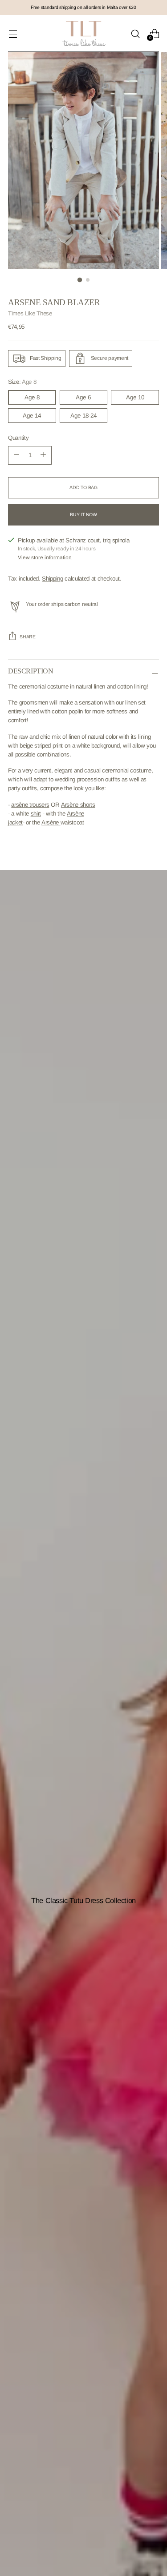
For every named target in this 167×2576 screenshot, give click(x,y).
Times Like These (30, 313)
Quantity (18, 438)
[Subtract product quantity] (43, 455)
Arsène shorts (78, 805)
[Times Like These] (84, 34)
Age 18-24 (83, 416)
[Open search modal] (135, 34)
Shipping (52, 579)
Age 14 (32, 416)
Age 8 (32, 397)
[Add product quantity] (16, 455)
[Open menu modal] (13, 34)
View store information (45, 557)
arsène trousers (30, 805)
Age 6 (83, 397)
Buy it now (83, 515)
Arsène (51, 822)
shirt (36, 814)
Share (28, 637)
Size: (22, 382)
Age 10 (135, 397)
